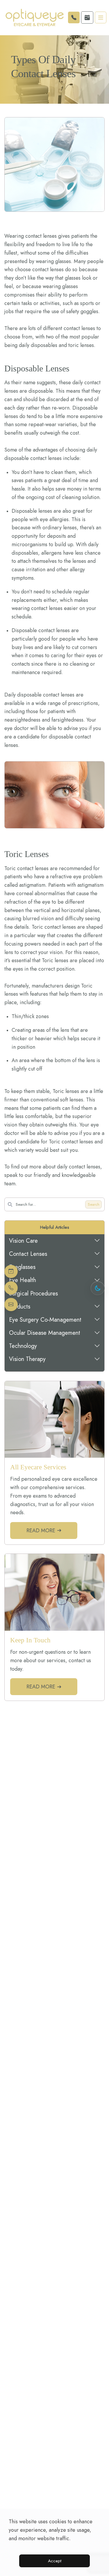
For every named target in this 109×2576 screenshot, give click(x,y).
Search (94, 1204)
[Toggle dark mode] (98, 1288)
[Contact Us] (11, 1305)
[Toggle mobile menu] (101, 17)
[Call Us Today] (11, 1288)
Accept (55, 2561)
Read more (41, 1531)
